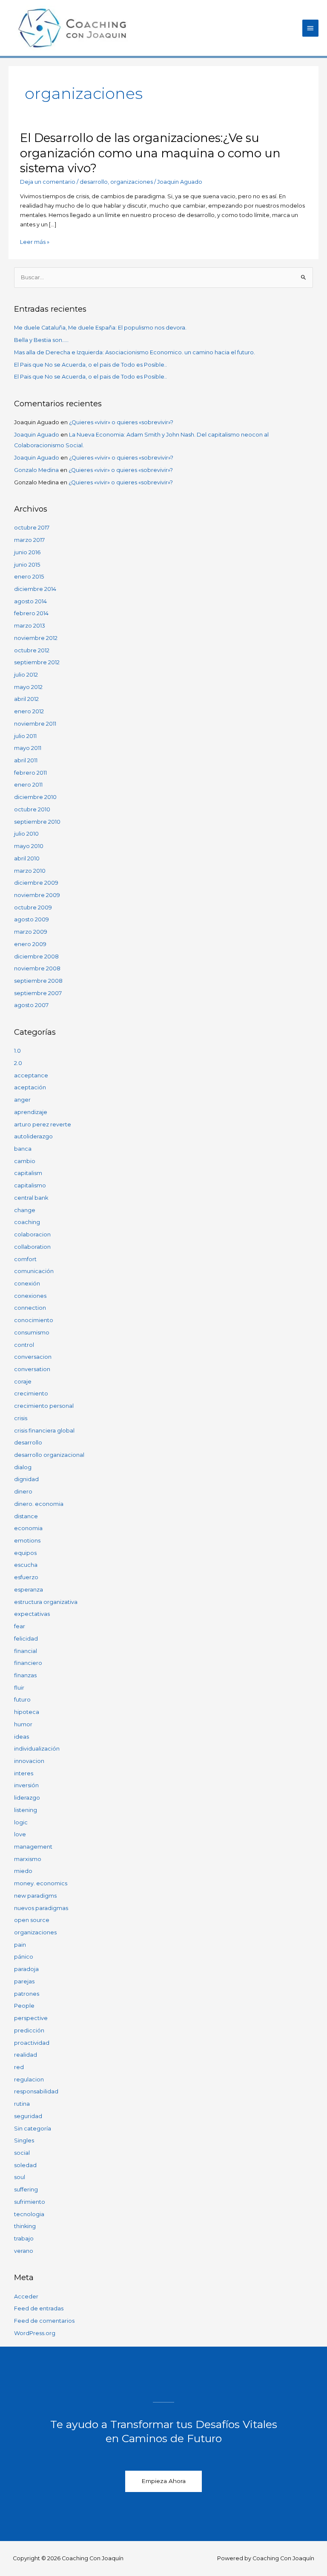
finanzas (25, 1675)
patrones (27, 1994)
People (24, 2006)
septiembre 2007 (38, 993)
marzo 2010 (30, 871)
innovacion (29, 1761)
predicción (29, 2030)
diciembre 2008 (36, 957)
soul (20, 2177)
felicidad (26, 1639)
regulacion (29, 2080)
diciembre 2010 (35, 797)
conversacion (33, 1357)
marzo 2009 (31, 932)
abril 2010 (27, 858)
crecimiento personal (44, 1406)
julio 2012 (26, 675)
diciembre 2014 (35, 589)
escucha (26, 1565)
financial (26, 1651)
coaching (27, 1222)
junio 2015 (27, 565)
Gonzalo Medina (36, 470)
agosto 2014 (30, 601)
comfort (25, 1259)
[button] (163, 2481)
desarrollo (94, 182)
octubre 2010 (32, 809)
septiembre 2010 (37, 822)
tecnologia (29, 2214)
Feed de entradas (39, 2308)
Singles (24, 2140)
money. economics (41, 1883)
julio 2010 (26, 834)
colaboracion (32, 1234)
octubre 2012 (32, 650)
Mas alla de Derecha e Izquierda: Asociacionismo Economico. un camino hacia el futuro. (135, 352)
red (19, 2067)
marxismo (28, 1859)
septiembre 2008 (38, 981)
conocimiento (34, 1320)
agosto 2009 (32, 919)
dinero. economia (39, 1504)
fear (20, 1626)
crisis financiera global (44, 1431)
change (25, 1210)
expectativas (32, 1614)
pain (20, 1945)
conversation (32, 1369)
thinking (25, 2226)
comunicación (34, 1271)
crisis (21, 1418)
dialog (23, 1467)
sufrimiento (30, 2202)
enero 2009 (30, 944)
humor (23, 1724)
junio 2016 (27, 552)
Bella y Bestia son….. (41, 340)
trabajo (24, 2239)
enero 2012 (29, 711)
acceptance (31, 1075)
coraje (23, 1382)
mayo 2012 (28, 687)
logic (21, 1822)
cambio (25, 1161)
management (33, 1847)
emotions (27, 1541)
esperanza (29, 1590)
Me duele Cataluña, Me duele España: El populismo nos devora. (100, 328)
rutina (22, 2104)
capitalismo (30, 1185)
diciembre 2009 (36, 883)
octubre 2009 (33, 907)
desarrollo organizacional (49, 1455)
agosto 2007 (31, 1005)
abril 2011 (26, 760)
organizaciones (132, 182)
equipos (25, 1553)
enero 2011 (28, 785)
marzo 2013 (30, 626)
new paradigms (35, 1896)
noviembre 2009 (37, 895)
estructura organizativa (46, 1602)
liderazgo (27, 1798)
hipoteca (27, 1712)
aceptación (30, 1087)
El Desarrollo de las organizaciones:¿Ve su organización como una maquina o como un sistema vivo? (150, 153)
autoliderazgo (33, 1136)
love (20, 1834)
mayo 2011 (28, 748)
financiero (28, 1663)
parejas (24, 1981)
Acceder (26, 2297)
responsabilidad (36, 2091)
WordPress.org (35, 2333)
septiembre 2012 (37, 662)
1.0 (17, 1051)
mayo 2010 (29, 846)
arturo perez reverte (43, 1124)
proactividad (32, 2043)
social (22, 2153)
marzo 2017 (29, 540)
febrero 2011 (30, 773)
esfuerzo (26, 1577)
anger (22, 1100)
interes (24, 1773)
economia (28, 1528)
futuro (22, 1700)
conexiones (30, 1296)
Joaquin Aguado (37, 435)
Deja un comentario (48, 182)
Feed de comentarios (44, 2321)
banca (23, 1149)
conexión (27, 1284)
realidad (26, 2055)
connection (30, 1308)
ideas (22, 1737)
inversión (26, 1785)
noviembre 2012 (36, 638)
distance (26, 1516)
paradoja (26, 1969)
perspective (31, 2018)
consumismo (32, 1333)
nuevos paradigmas (41, 1908)
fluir (19, 1688)
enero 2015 (29, 577)
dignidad (26, 1479)
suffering (26, 2190)
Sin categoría (33, 2129)
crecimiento (31, 1394)
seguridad (28, 2116)
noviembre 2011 (35, 724)
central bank (31, 1198)
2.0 (18, 1063)
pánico (24, 1957)
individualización (37, 1749)
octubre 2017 (32, 528)
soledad (25, 2165)
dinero (23, 1492)
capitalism (28, 1173)
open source (32, 1920)
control (24, 1345)
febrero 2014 (31, 613)
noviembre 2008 (37, 968)
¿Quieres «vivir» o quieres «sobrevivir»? (121, 422)
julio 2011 (25, 736)
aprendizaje (31, 1112)
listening (26, 1810)
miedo (23, 1871)
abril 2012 (26, 699)
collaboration (32, 1247)
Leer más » (35, 242)
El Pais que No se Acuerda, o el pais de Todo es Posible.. (90, 365)
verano (24, 2251)
